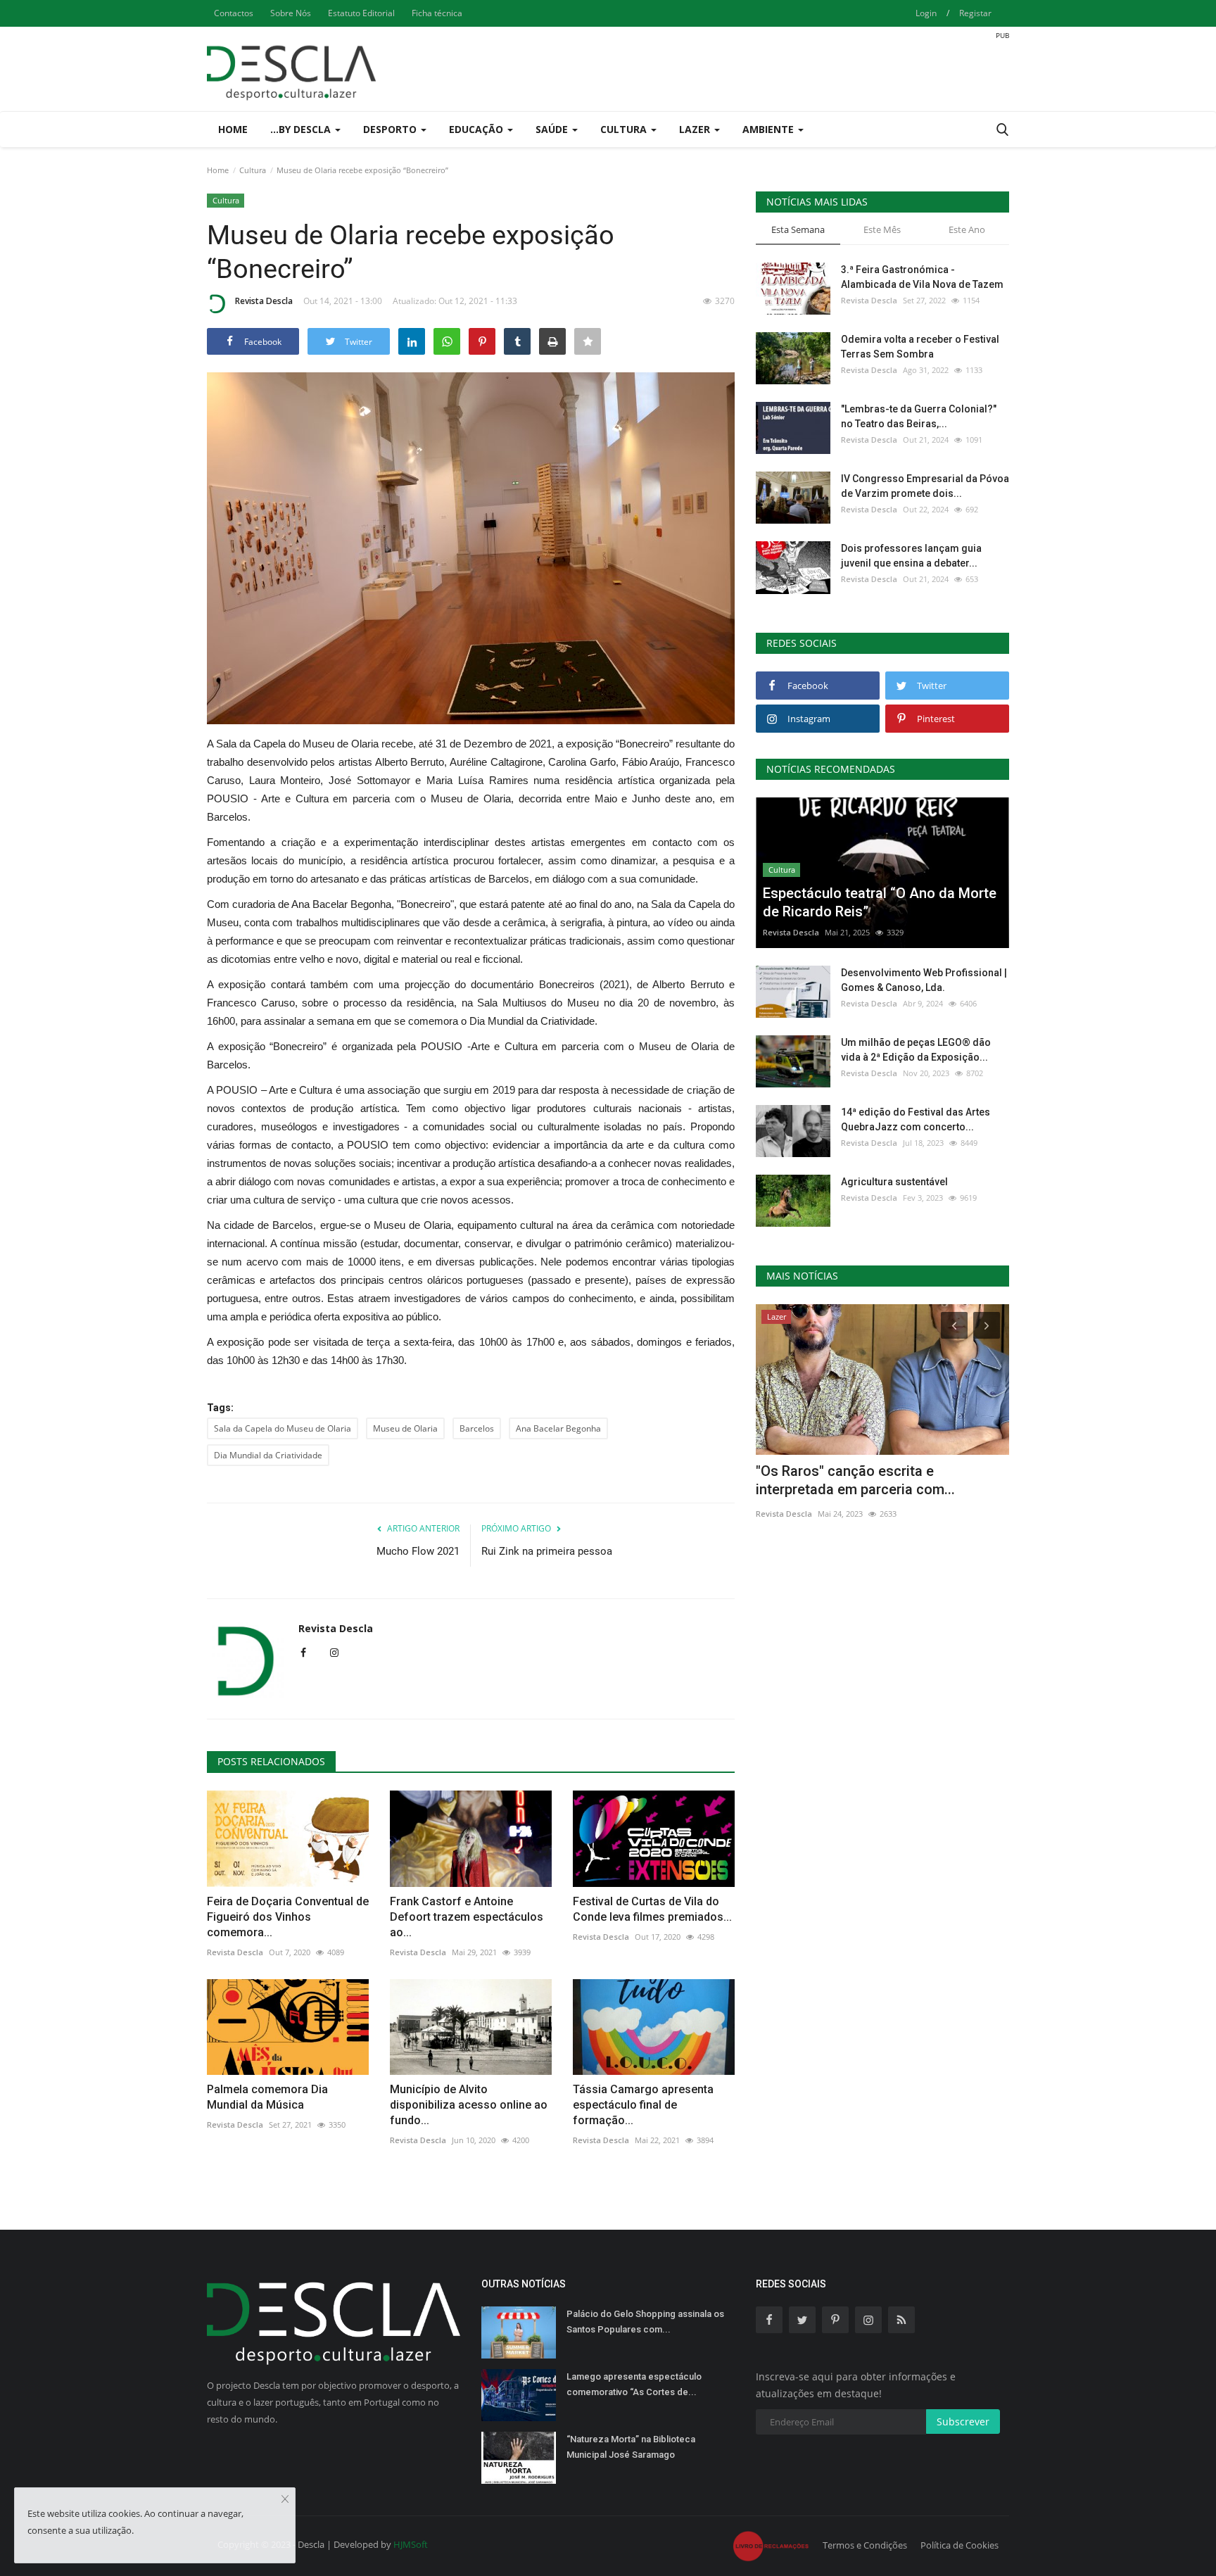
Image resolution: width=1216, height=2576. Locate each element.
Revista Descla (264, 301)
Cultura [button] (625, 129)
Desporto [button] (391, 129)
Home (233, 129)
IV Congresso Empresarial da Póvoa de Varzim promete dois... (925, 486)
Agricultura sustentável (894, 1182)
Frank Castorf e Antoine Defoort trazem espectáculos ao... (467, 1917)
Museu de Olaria (405, 1428)
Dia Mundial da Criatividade (268, 1455)
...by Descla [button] (302, 129)
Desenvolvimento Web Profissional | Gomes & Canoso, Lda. (924, 980)
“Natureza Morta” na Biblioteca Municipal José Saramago (631, 2447)
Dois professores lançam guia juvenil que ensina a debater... (911, 556)
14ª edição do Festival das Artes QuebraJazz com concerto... (916, 1119)
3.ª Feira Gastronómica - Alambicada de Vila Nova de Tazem (922, 277)
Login (926, 13)
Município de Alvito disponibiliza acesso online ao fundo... (469, 2105)
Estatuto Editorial (361, 13)
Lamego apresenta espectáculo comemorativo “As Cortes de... (634, 2384)
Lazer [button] (696, 129)
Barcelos (477, 1428)
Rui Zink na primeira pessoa (547, 1551)
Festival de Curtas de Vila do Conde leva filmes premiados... (652, 1909)
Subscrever (963, 2422)
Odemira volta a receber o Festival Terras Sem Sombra (920, 347)
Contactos (234, 13)
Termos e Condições (865, 2545)
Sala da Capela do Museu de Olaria (283, 1428)
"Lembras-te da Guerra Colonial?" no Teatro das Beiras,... (919, 416)
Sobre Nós (291, 13)
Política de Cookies (959, 2545)
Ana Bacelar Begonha (558, 1428)
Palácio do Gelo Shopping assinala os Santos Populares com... (645, 2322)
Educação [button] (477, 129)
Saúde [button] (553, 129)
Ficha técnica (437, 13)
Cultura (253, 170)
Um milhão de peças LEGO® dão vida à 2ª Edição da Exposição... (916, 1050)
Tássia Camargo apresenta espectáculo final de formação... (643, 2105)
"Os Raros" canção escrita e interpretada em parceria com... (855, 1480)
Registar (975, 13)
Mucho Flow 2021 (418, 1551)
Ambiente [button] (769, 129)
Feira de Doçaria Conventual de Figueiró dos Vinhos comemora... (288, 1917)
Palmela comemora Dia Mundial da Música (267, 2097)
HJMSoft (411, 2544)
